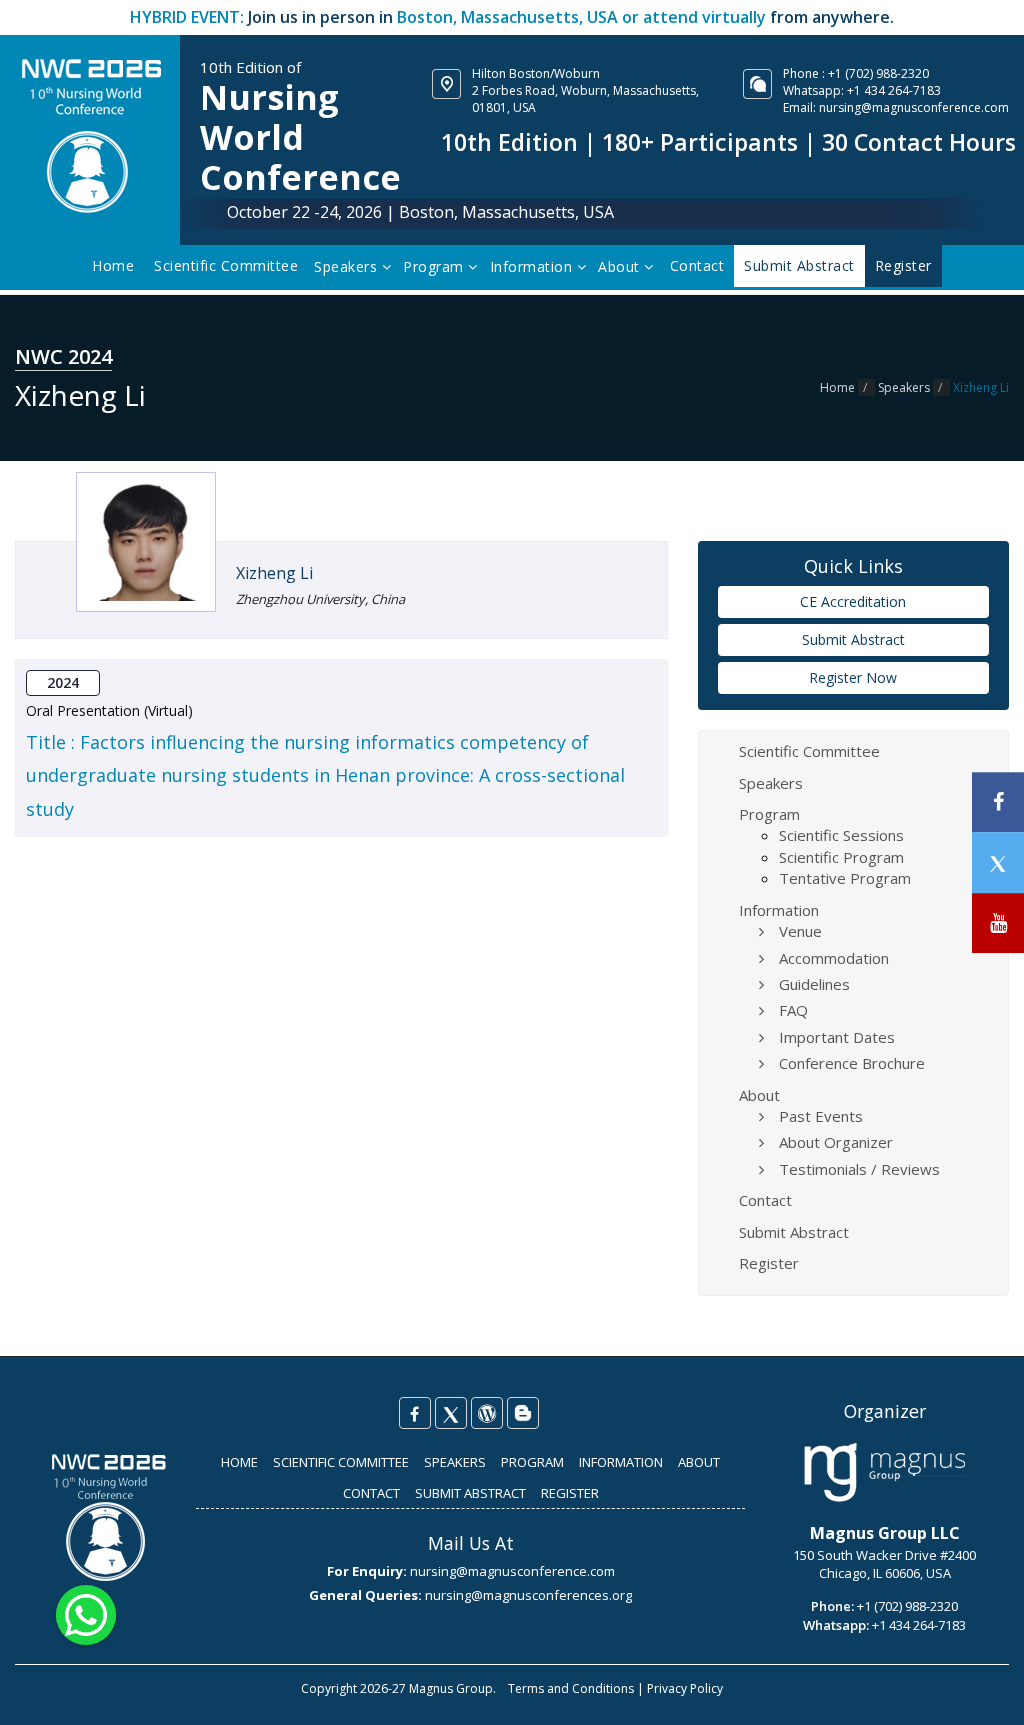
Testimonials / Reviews (859, 1169)
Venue (800, 931)
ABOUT (699, 1462)
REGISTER (570, 1493)
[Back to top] (978, 1689)
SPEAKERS (455, 1462)
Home (113, 265)
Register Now (853, 677)
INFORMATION (621, 1462)
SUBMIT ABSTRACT (470, 1493)
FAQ (793, 1010)
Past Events (821, 1116)
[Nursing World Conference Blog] (487, 1413)
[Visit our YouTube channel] (998, 923)
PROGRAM (532, 1462)
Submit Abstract (853, 639)
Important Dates (837, 1037)
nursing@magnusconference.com (914, 107)
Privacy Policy (685, 1688)
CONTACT (371, 1493)
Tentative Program (845, 878)
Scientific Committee (226, 265)
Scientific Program (841, 857)
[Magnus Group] (884, 1473)
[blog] (523, 1413)
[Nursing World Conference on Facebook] (415, 1413)
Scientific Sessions (841, 835)
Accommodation (834, 958)
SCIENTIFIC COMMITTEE (341, 1462)
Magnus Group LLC (885, 1533)
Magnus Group (451, 1688)
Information (533, 266)
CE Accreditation (853, 601)
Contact (697, 265)
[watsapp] (86, 1613)
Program (435, 266)
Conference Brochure (852, 1063)
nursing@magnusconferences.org (528, 1595)
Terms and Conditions (571, 1688)
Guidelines (814, 984)
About (621, 266)
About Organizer (836, 1142)
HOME (239, 1462)
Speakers (348, 266)
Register (769, 1263)
